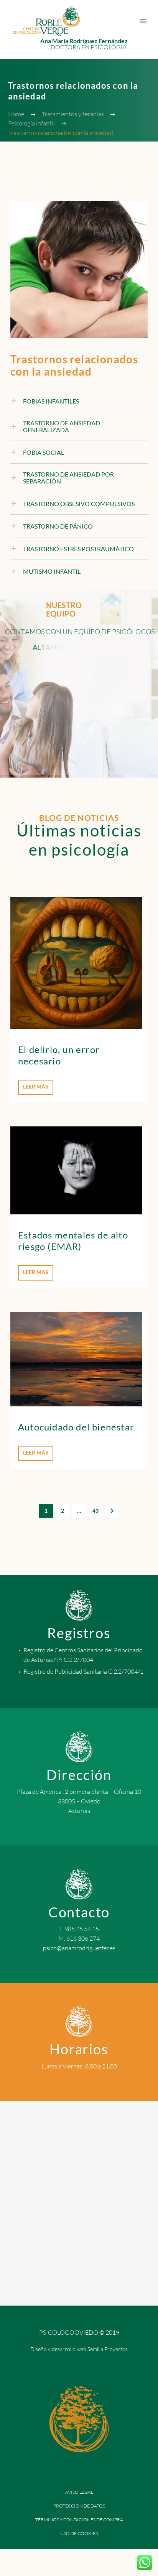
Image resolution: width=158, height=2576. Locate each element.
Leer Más (36, 1086)
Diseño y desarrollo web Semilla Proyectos (79, 2349)
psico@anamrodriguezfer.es (79, 1948)
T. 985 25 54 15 (79, 1929)
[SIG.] (112, 1511)
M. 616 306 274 (79, 1938)
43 (95, 1511)
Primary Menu (143, 21)
